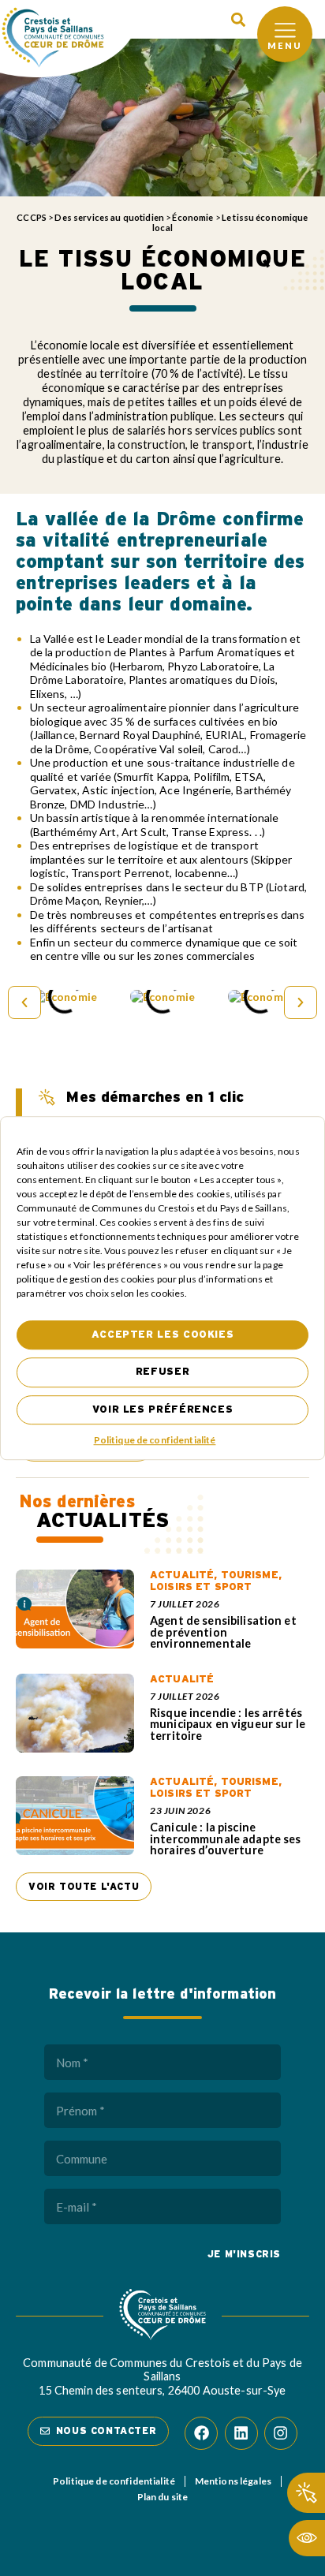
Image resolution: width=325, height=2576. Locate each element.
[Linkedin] (241, 2433)
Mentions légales (233, 2481)
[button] (238, 19)
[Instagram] (281, 2433)
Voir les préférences (163, 1410)
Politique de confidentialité (155, 1440)
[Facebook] (201, 2433)
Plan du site (163, 2497)
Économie (192, 217)
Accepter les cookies (163, 1335)
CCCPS (32, 217)
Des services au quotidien (109, 217)
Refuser (162, 1373)
